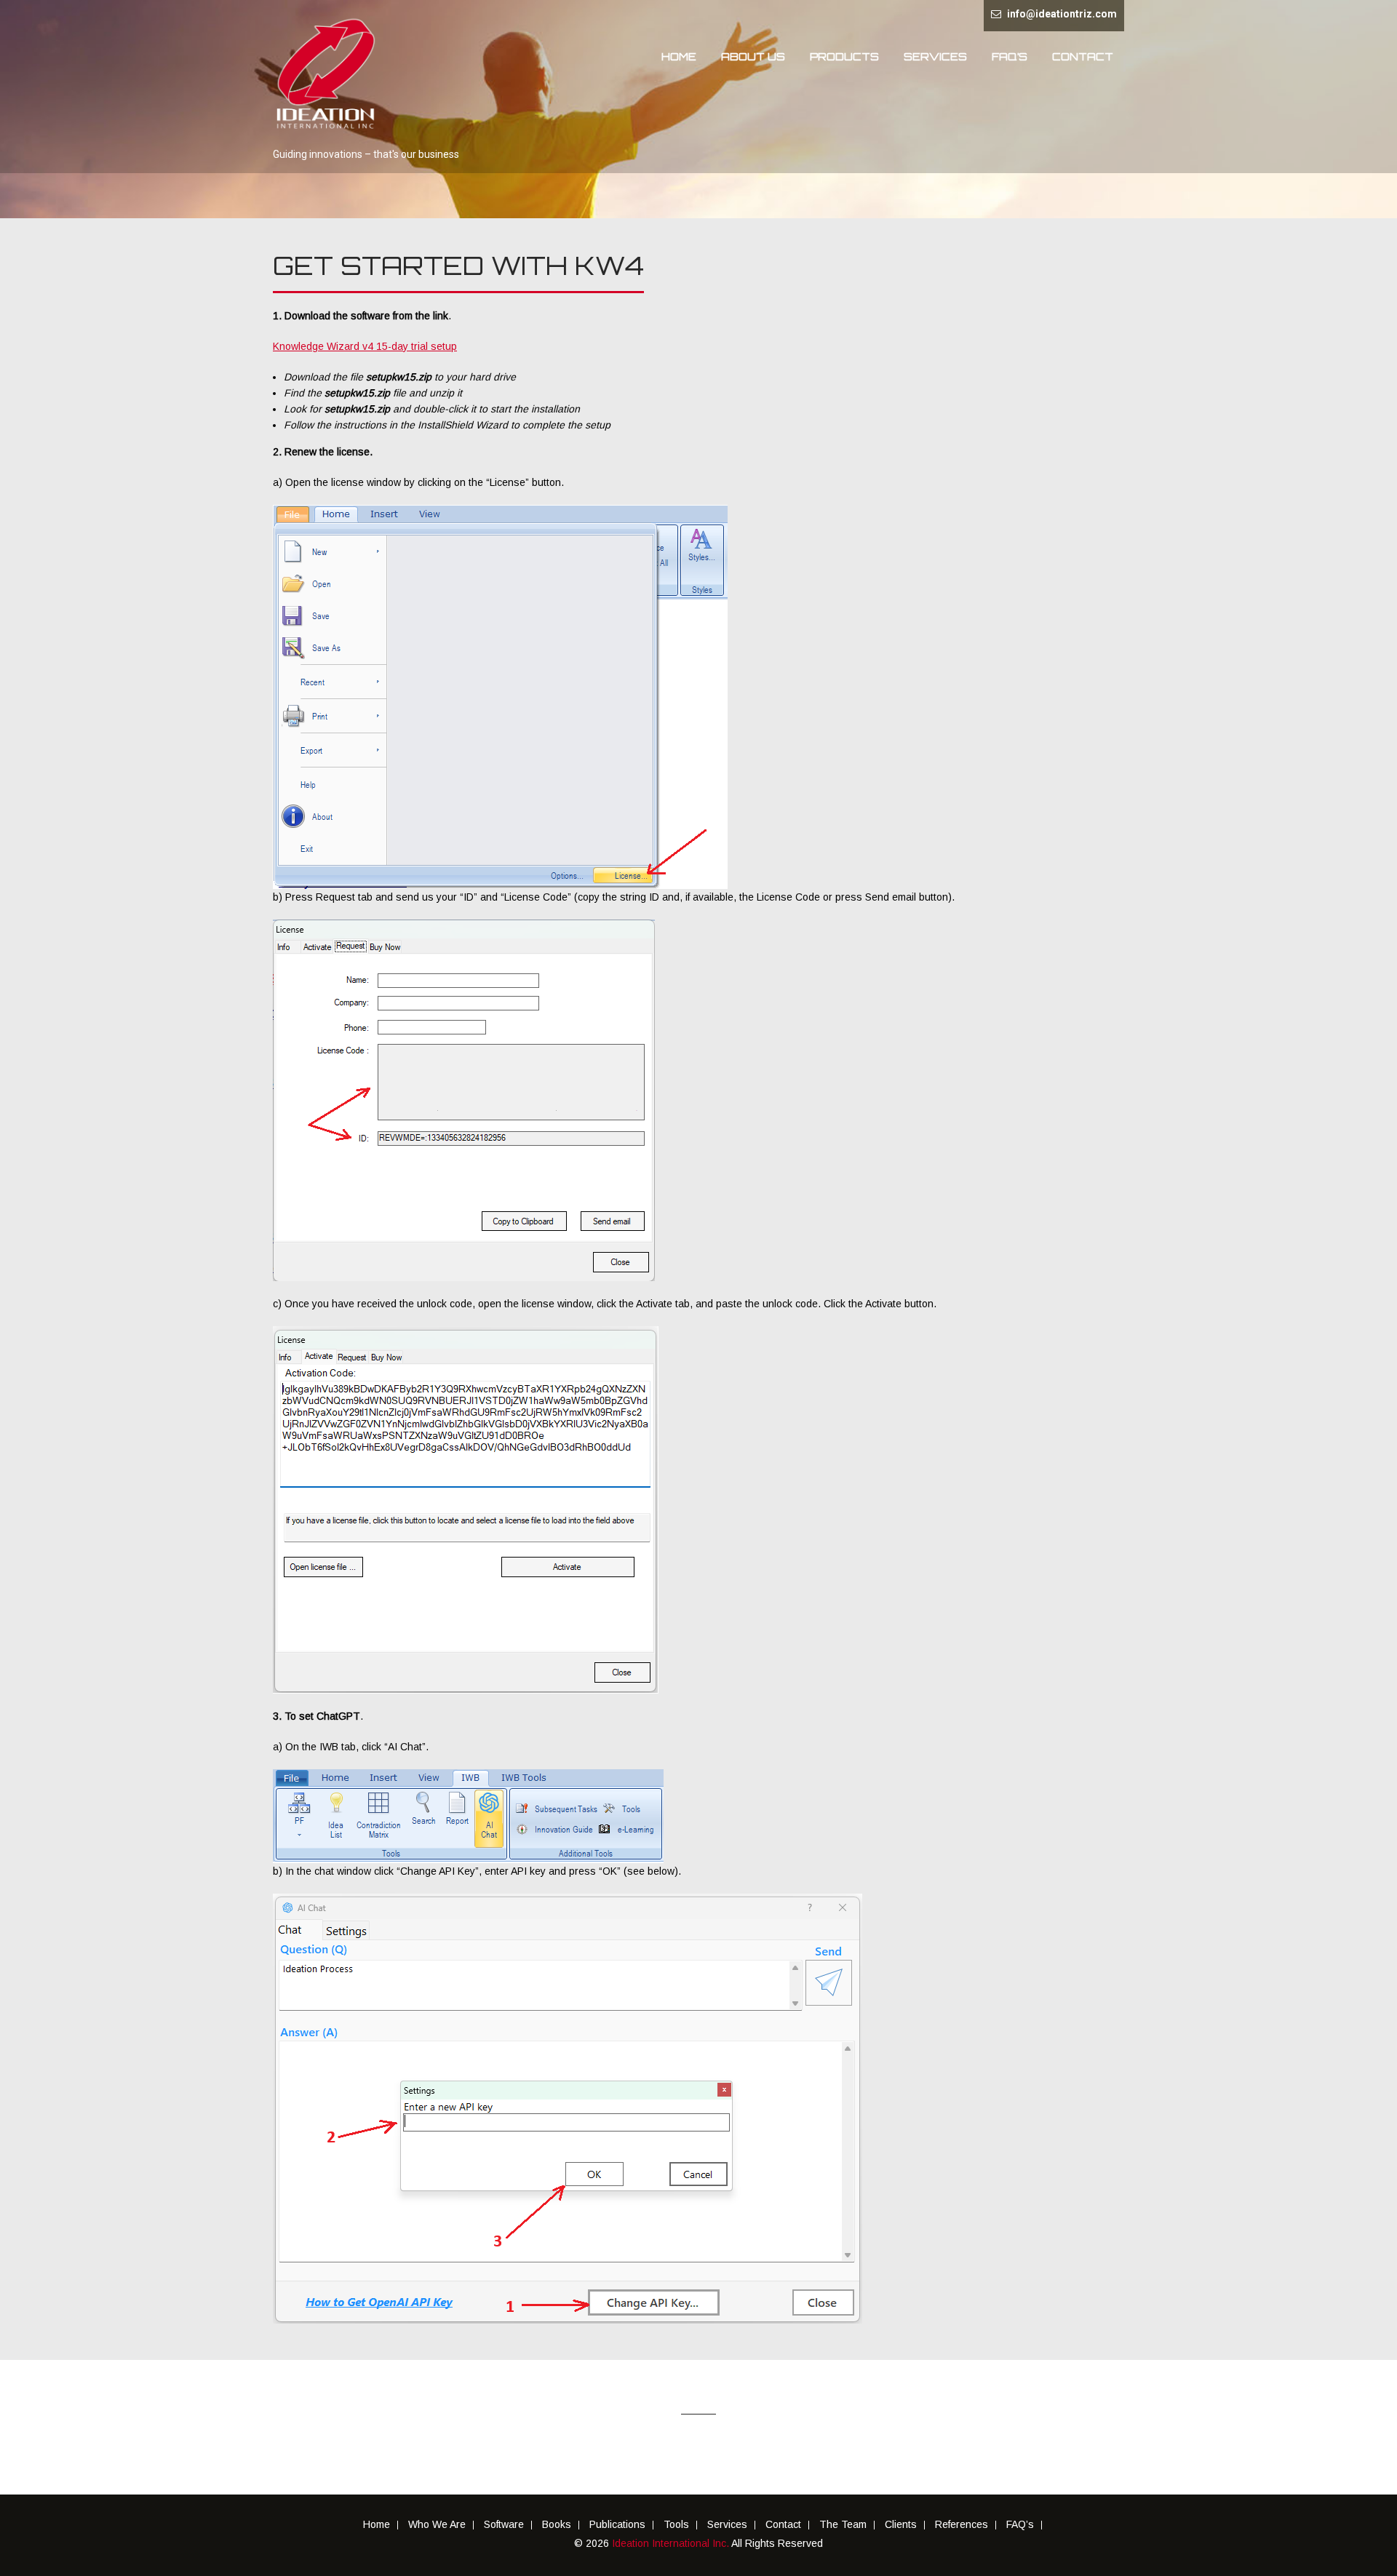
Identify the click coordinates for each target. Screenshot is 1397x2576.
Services (935, 56)
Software (504, 2525)
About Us (753, 56)
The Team (843, 2525)
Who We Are (437, 2525)
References (962, 2525)
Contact (1083, 56)
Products (844, 56)
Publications (617, 2525)
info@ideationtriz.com (1062, 14)
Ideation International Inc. (672, 2543)
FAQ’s (1010, 56)
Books (557, 2525)
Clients (901, 2525)
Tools (676, 2525)
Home (679, 56)
